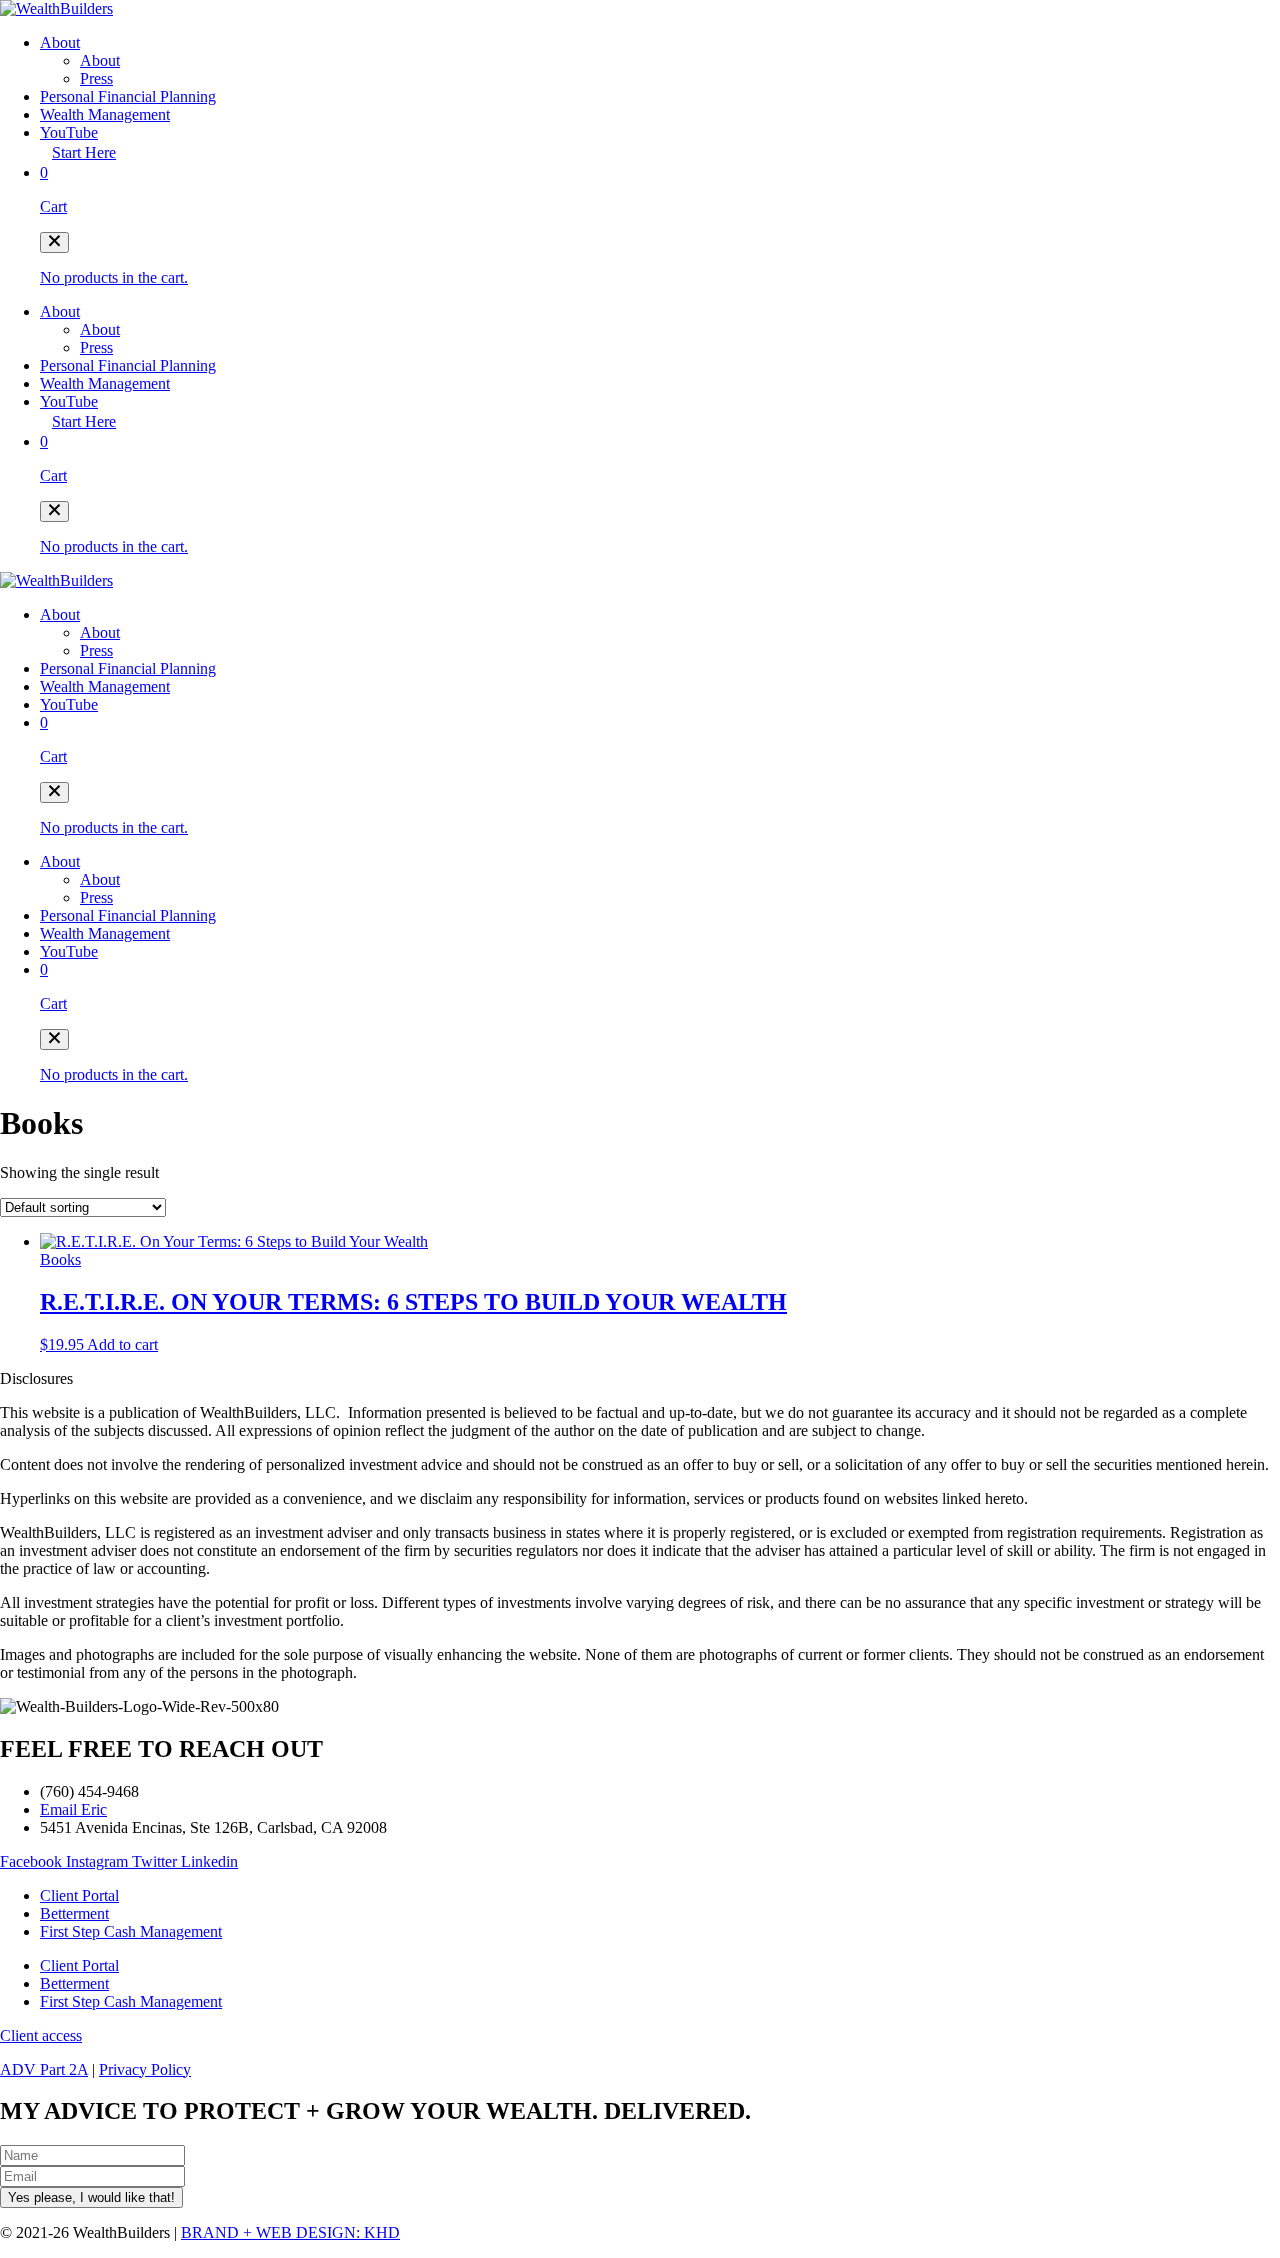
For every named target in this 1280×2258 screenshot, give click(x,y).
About (60, 42)
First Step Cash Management (131, 1931)
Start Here (84, 152)
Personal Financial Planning (128, 96)
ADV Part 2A (44, 2069)
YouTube (69, 132)
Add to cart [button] (122, 1344)
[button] (54, 242)
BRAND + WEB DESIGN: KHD (290, 2232)
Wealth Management (105, 114)
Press (96, 78)
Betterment (74, 1913)
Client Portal (79, 1895)
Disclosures (36, 1378)
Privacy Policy (145, 2069)
